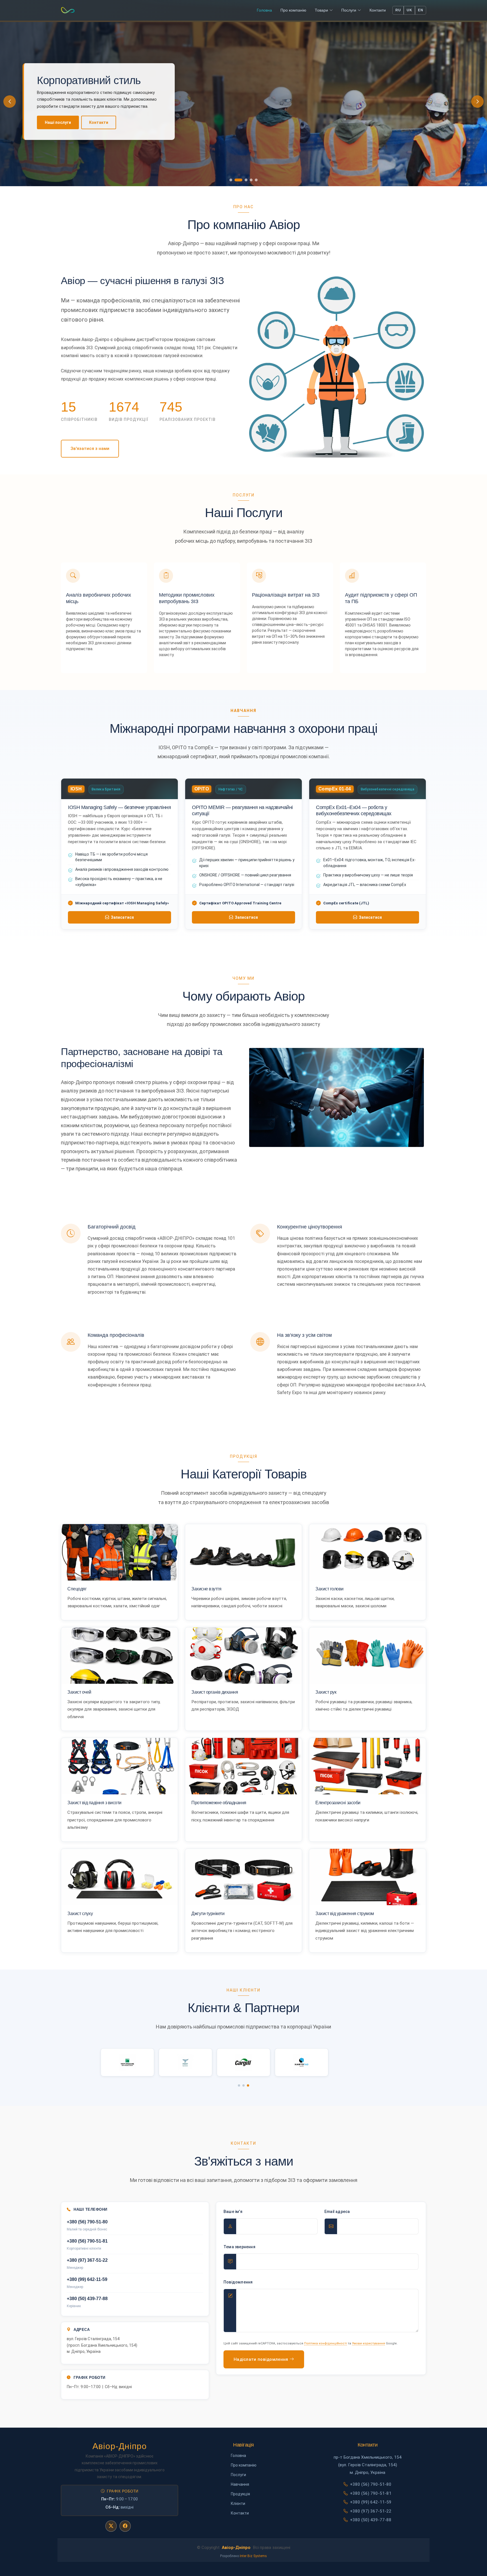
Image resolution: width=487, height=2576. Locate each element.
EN (420, 10)
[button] (477, 102)
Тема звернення (239, 2247)
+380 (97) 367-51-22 (371, 2511)
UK (409, 10)
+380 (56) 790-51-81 (371, 2493)
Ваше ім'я (233, 2212)
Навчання (240, 2484)
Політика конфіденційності (326, 2343)
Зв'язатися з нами (90, 449)
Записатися (122, 917)
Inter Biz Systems (253, 2556)
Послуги (238, 2475)
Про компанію (117, 122)
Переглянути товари (65, 122)
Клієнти (238, 2504)
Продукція (240, 2494)
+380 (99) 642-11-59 (371, 2502)
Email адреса (337, 2212)
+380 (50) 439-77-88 (371, 2520)
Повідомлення (238, 2282)
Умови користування (368, 2343)
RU (398, 10)
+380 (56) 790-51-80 (371, 2484)
